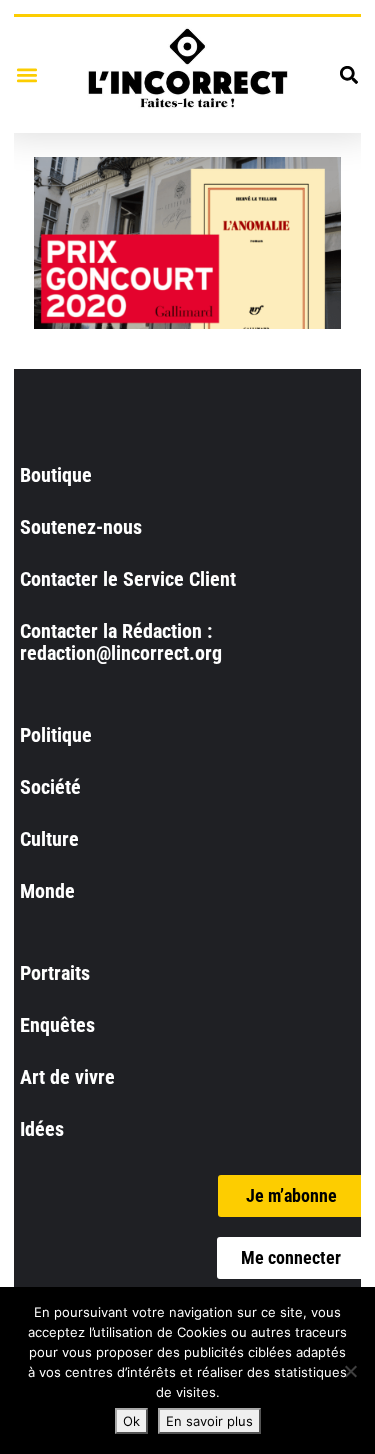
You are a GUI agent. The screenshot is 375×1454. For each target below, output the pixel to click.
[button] (26, 74)
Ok (131, 1421)
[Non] (350, 1371)
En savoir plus (209, 1421)
